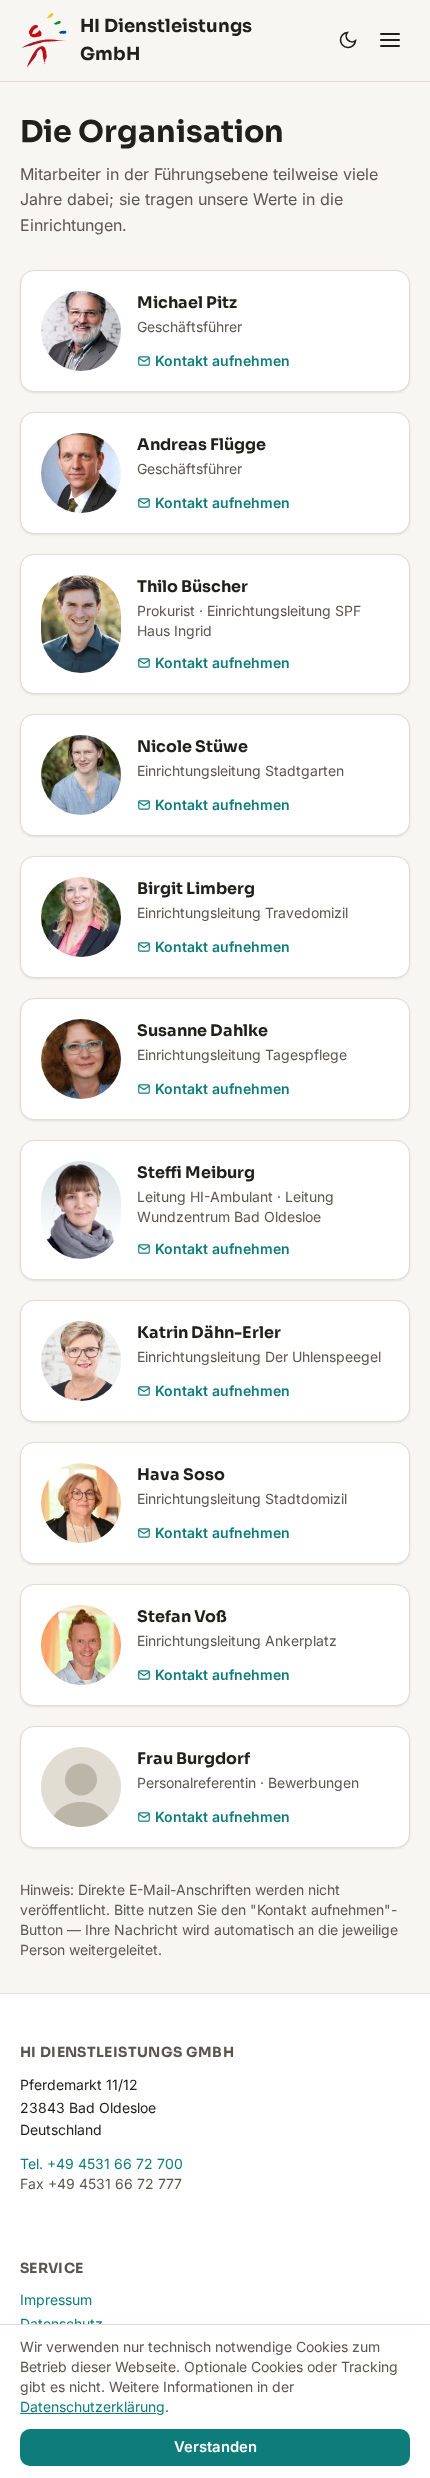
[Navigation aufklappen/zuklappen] (390, 40)
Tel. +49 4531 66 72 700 (101, 2163)
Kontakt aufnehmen (222, 360)
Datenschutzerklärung (92, 2406)
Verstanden (215, 2447)
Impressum (56, 2299)
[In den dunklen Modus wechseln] (348, 40)
